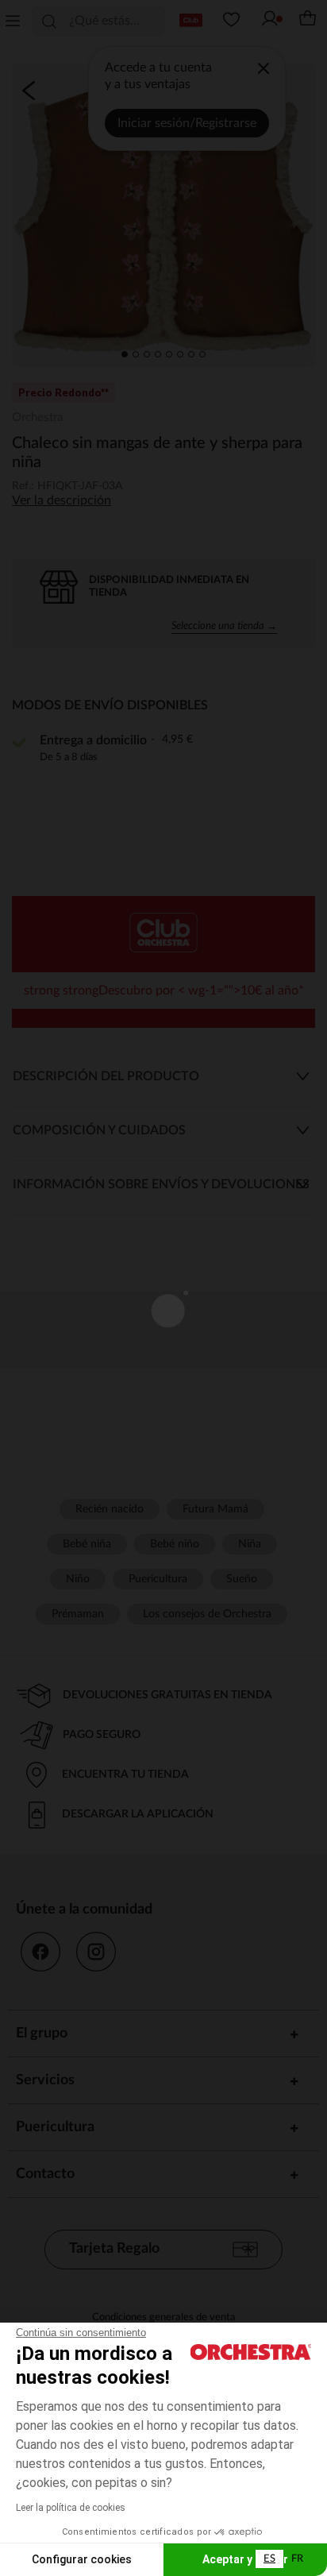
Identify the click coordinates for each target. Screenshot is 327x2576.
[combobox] (269, 2559)
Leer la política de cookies (71, 2508)
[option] (297, 2559)
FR (297, 2559)
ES (269, 2559)
